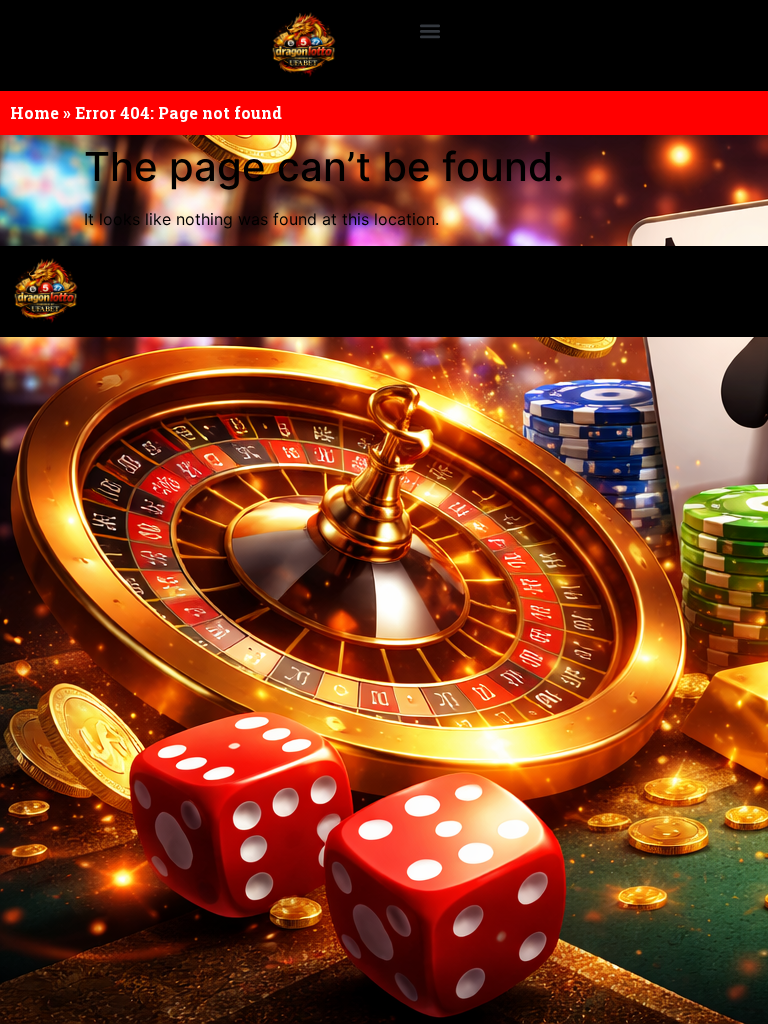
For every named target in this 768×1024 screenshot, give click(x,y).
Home (34, 112)
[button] (429, 30)
